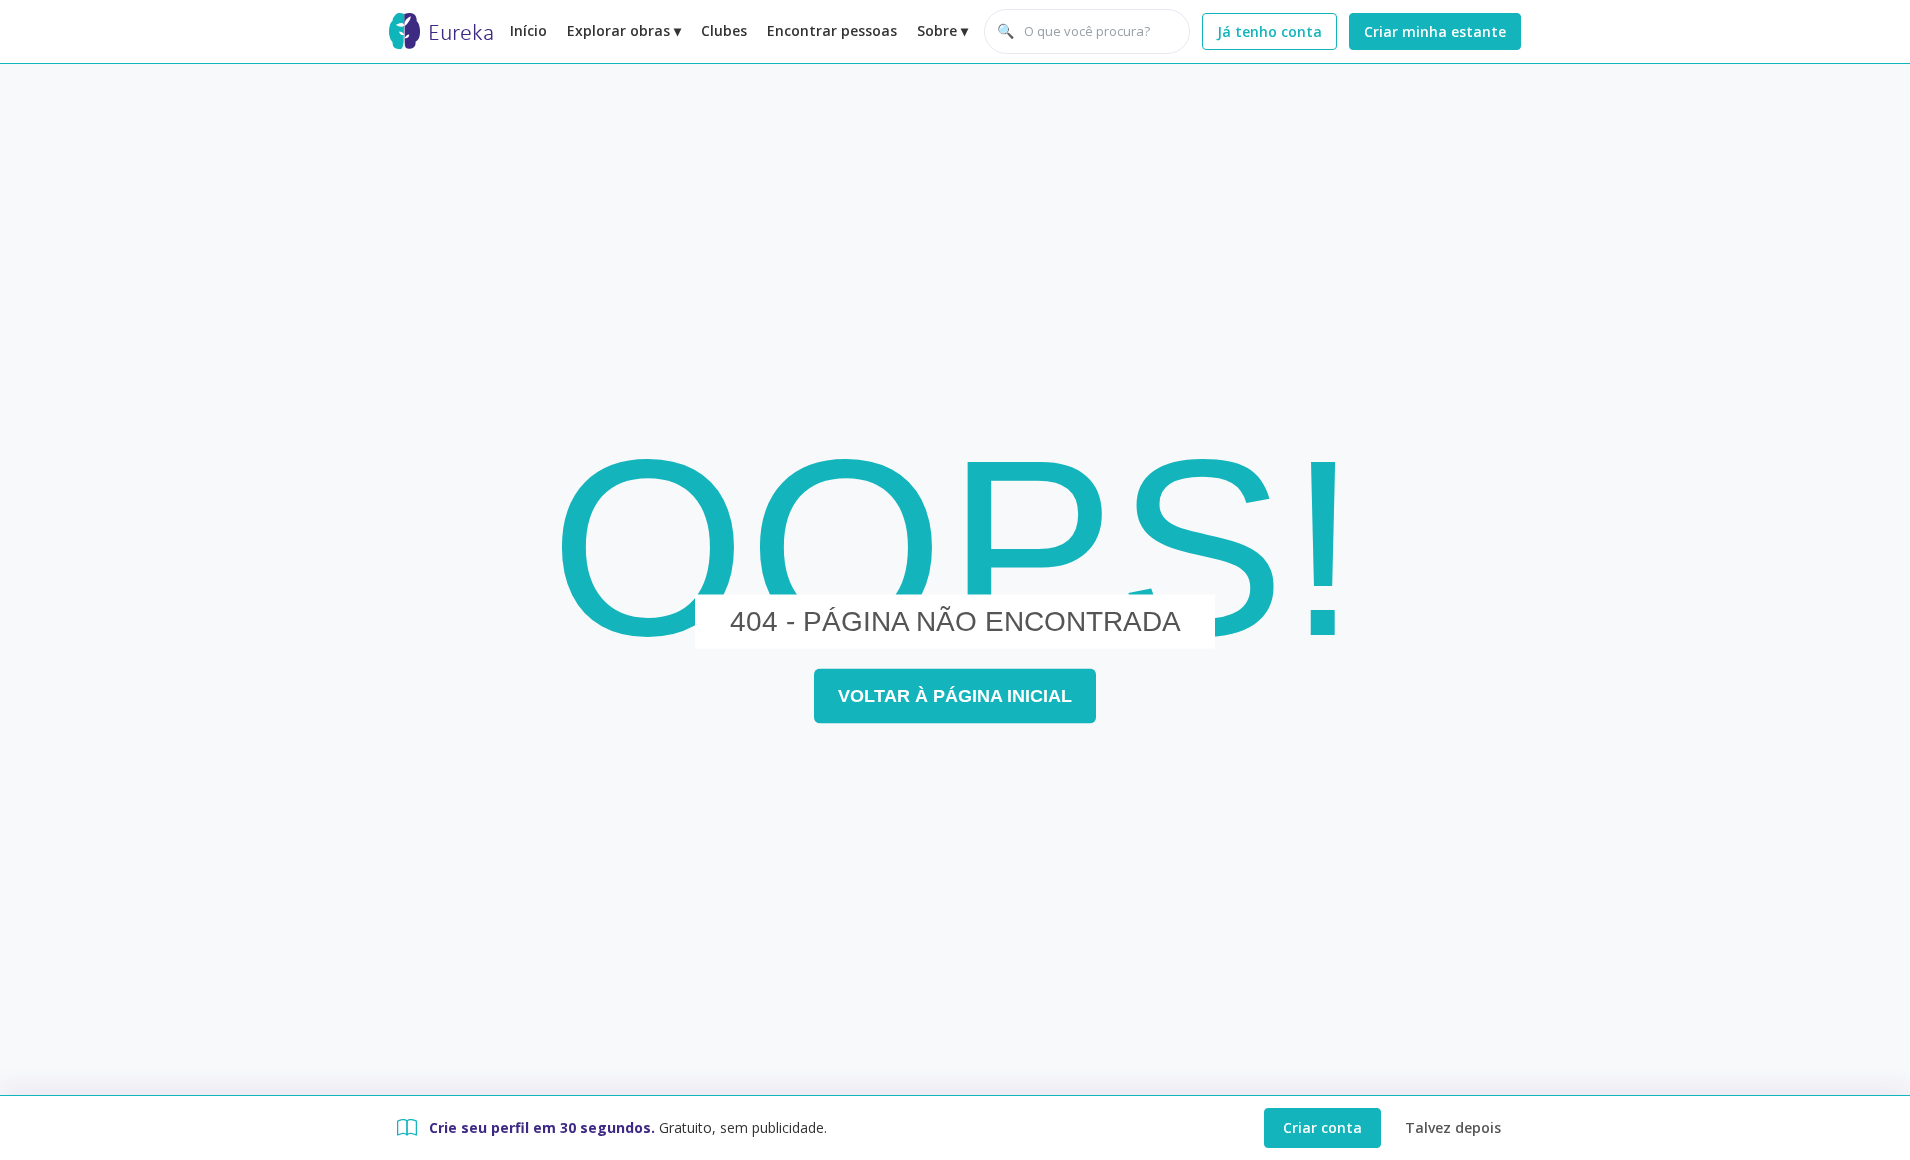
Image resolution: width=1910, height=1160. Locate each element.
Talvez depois (1453, 1127)
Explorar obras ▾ (624, 30)
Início (528, 30)
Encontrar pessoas (832, 30)
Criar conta (1322, 1127)
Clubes (724, 30)
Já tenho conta (1269, 31)
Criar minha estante (1435, 31)
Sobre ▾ (942, 30)
